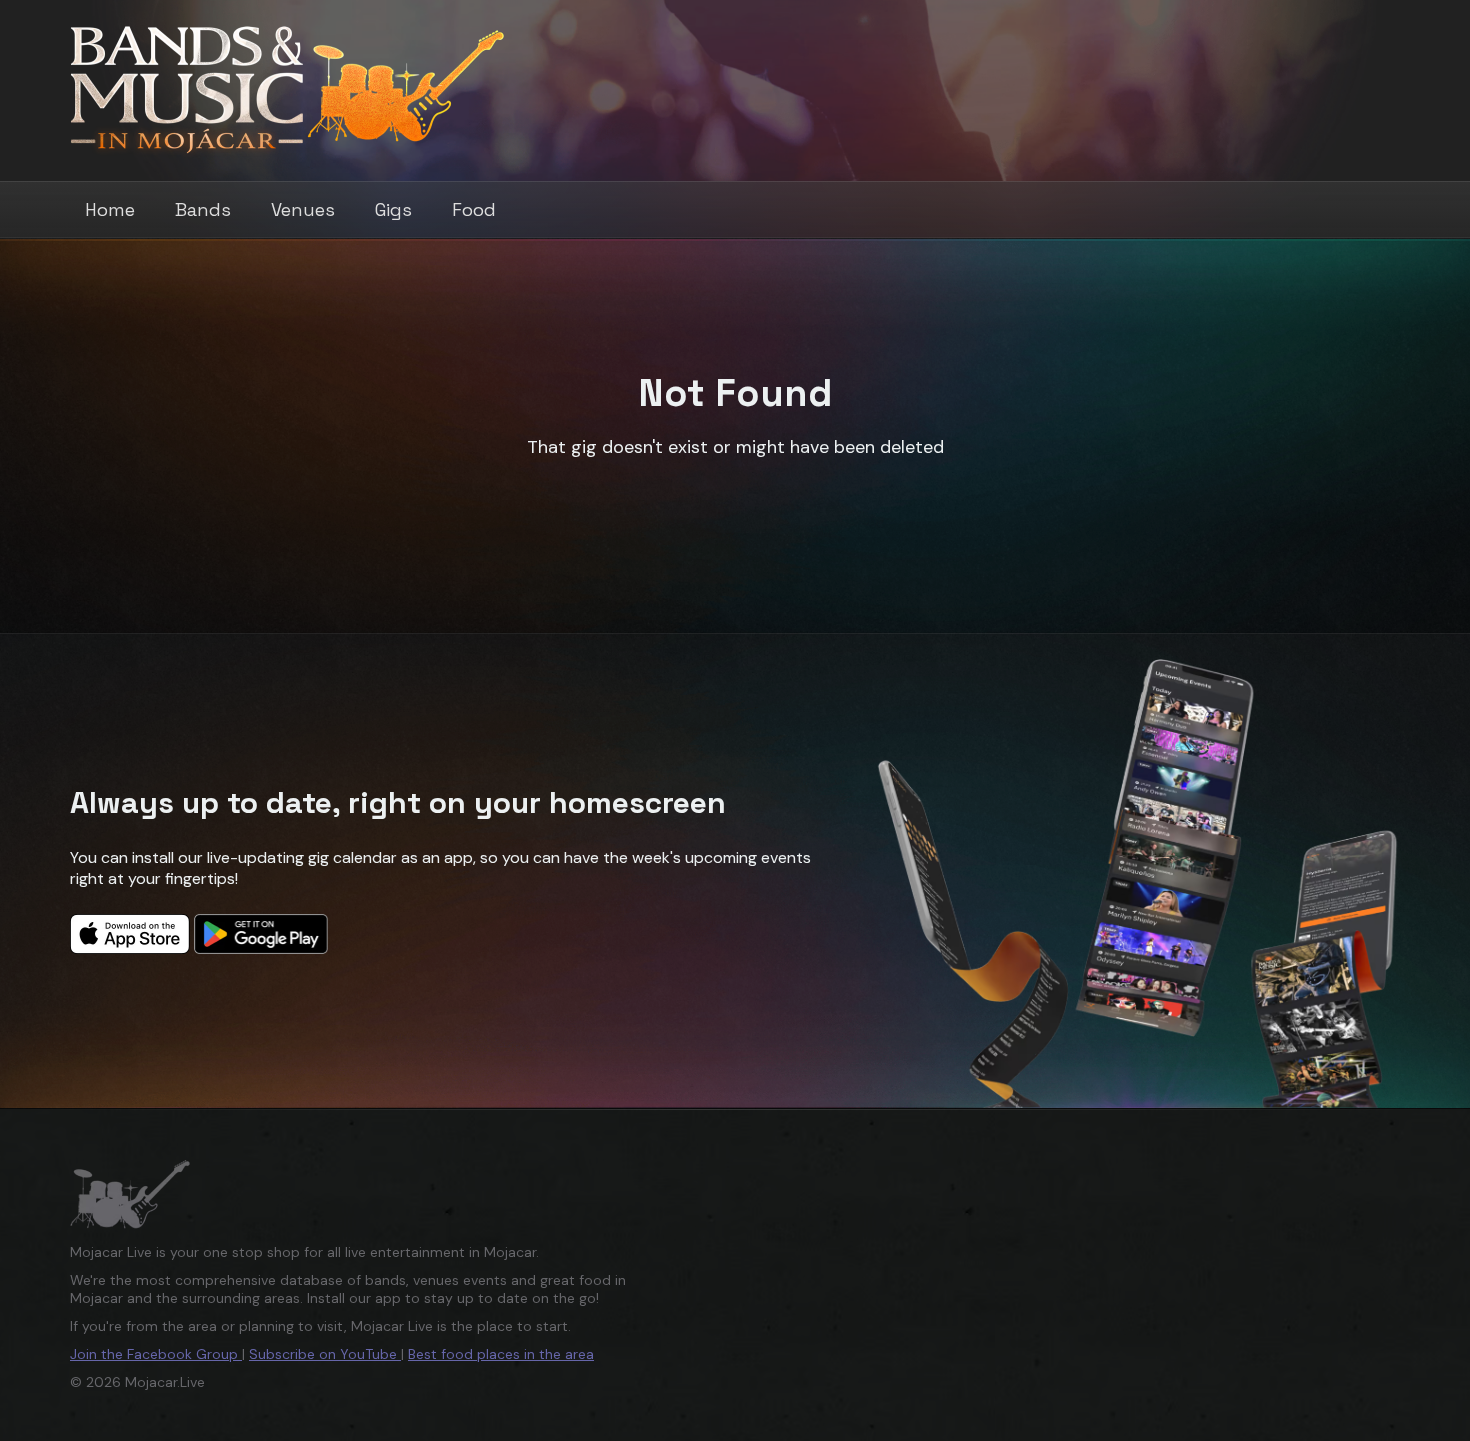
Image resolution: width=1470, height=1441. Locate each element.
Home (110, 209)
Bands (203, 209)
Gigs (393, 209)
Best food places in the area (501, 1354)
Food (474, 209)
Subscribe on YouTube (325, 1354)
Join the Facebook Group (156, 1354)
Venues (303, 209)
